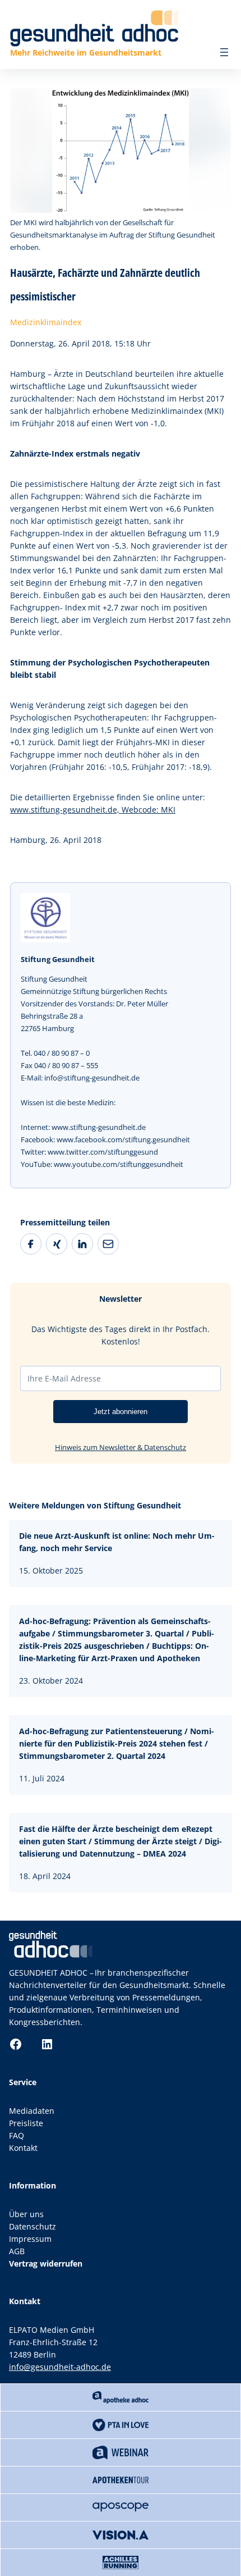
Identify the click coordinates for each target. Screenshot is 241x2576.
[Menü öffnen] (224, 52)
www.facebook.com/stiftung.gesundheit (123, 1139)
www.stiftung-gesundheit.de (99, 1127)
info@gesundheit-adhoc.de (60, 2367)
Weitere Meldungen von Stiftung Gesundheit (95, 1505)
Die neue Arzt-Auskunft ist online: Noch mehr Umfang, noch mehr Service (117, 1542)
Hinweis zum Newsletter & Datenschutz (121, 1447)
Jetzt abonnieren (121, 1412)
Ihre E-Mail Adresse (64, 1378)
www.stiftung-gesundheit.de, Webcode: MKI (93, 810)
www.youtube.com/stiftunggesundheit (119, 1164)
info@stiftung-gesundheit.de (92, 1078)
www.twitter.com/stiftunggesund (103, 1152)
